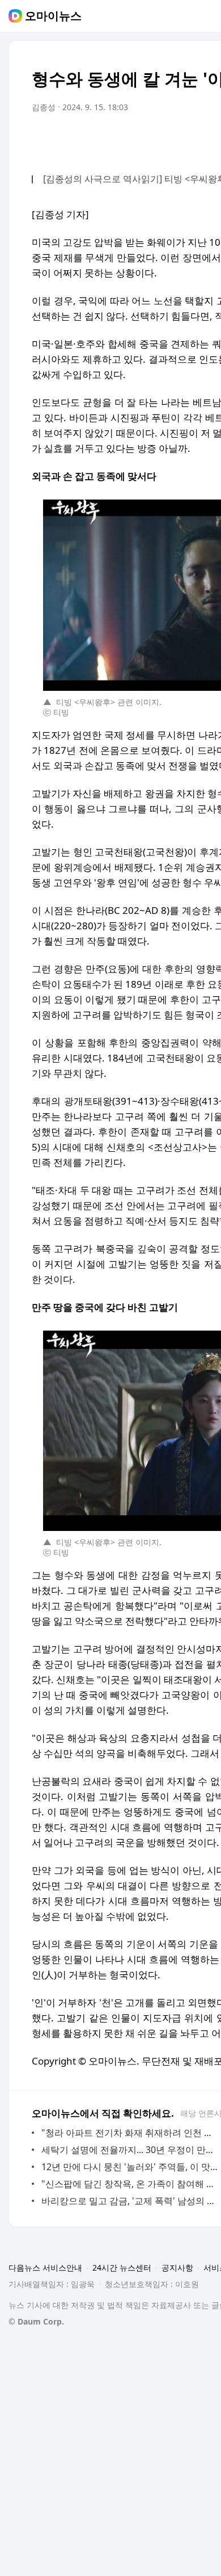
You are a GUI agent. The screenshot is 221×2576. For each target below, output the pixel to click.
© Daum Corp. (36, 2321)
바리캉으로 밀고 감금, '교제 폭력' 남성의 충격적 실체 (130, 2201)
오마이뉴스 (53, 16)
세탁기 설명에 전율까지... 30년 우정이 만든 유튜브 (130, 2150)
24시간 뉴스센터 (122, 2267)
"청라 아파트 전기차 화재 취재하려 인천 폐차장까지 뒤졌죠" (130, 2133)
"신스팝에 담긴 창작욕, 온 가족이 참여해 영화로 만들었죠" (130, 2184)
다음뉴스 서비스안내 (45, 2267)
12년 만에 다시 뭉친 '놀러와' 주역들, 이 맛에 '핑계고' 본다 (130, 2167)
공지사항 (177, 2267)
